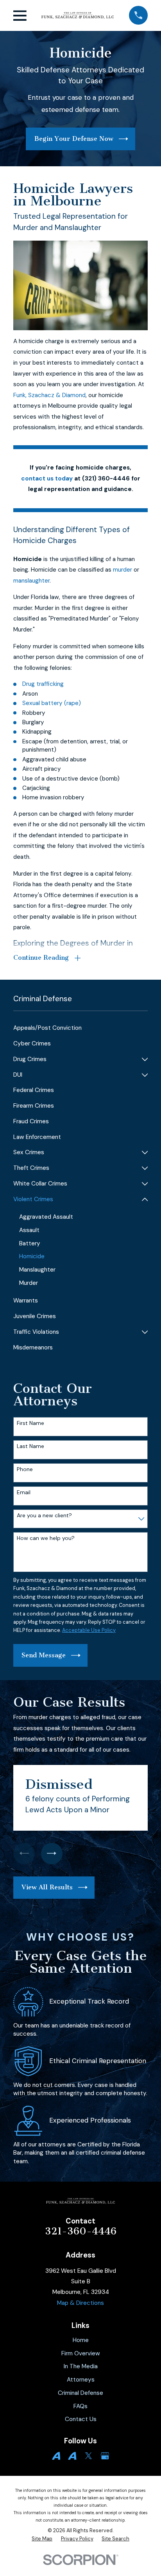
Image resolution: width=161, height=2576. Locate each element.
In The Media (81, 2366)
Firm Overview (81, 2353)
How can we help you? (46, 1538)
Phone (25, 1469)
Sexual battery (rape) (52, 703)
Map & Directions (80, 2303)
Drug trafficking (43, 684)
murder (123, 570)
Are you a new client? (44, 1516)
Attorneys (81, 2380)
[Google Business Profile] (105, 2456)
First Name (30, 1423)
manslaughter (31, 581)
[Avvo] (56, 2456)
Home (81, 2340)
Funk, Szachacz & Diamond (49, 395)
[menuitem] (80, 1028)
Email (24, 1492)
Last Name (30, 1446)
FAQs (80, 2406)
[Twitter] (89, 2456)
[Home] (78, 16)
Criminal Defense (80, 2393)
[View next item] (52, 1854)
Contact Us (81, 2419)
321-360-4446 (81, 2231)
